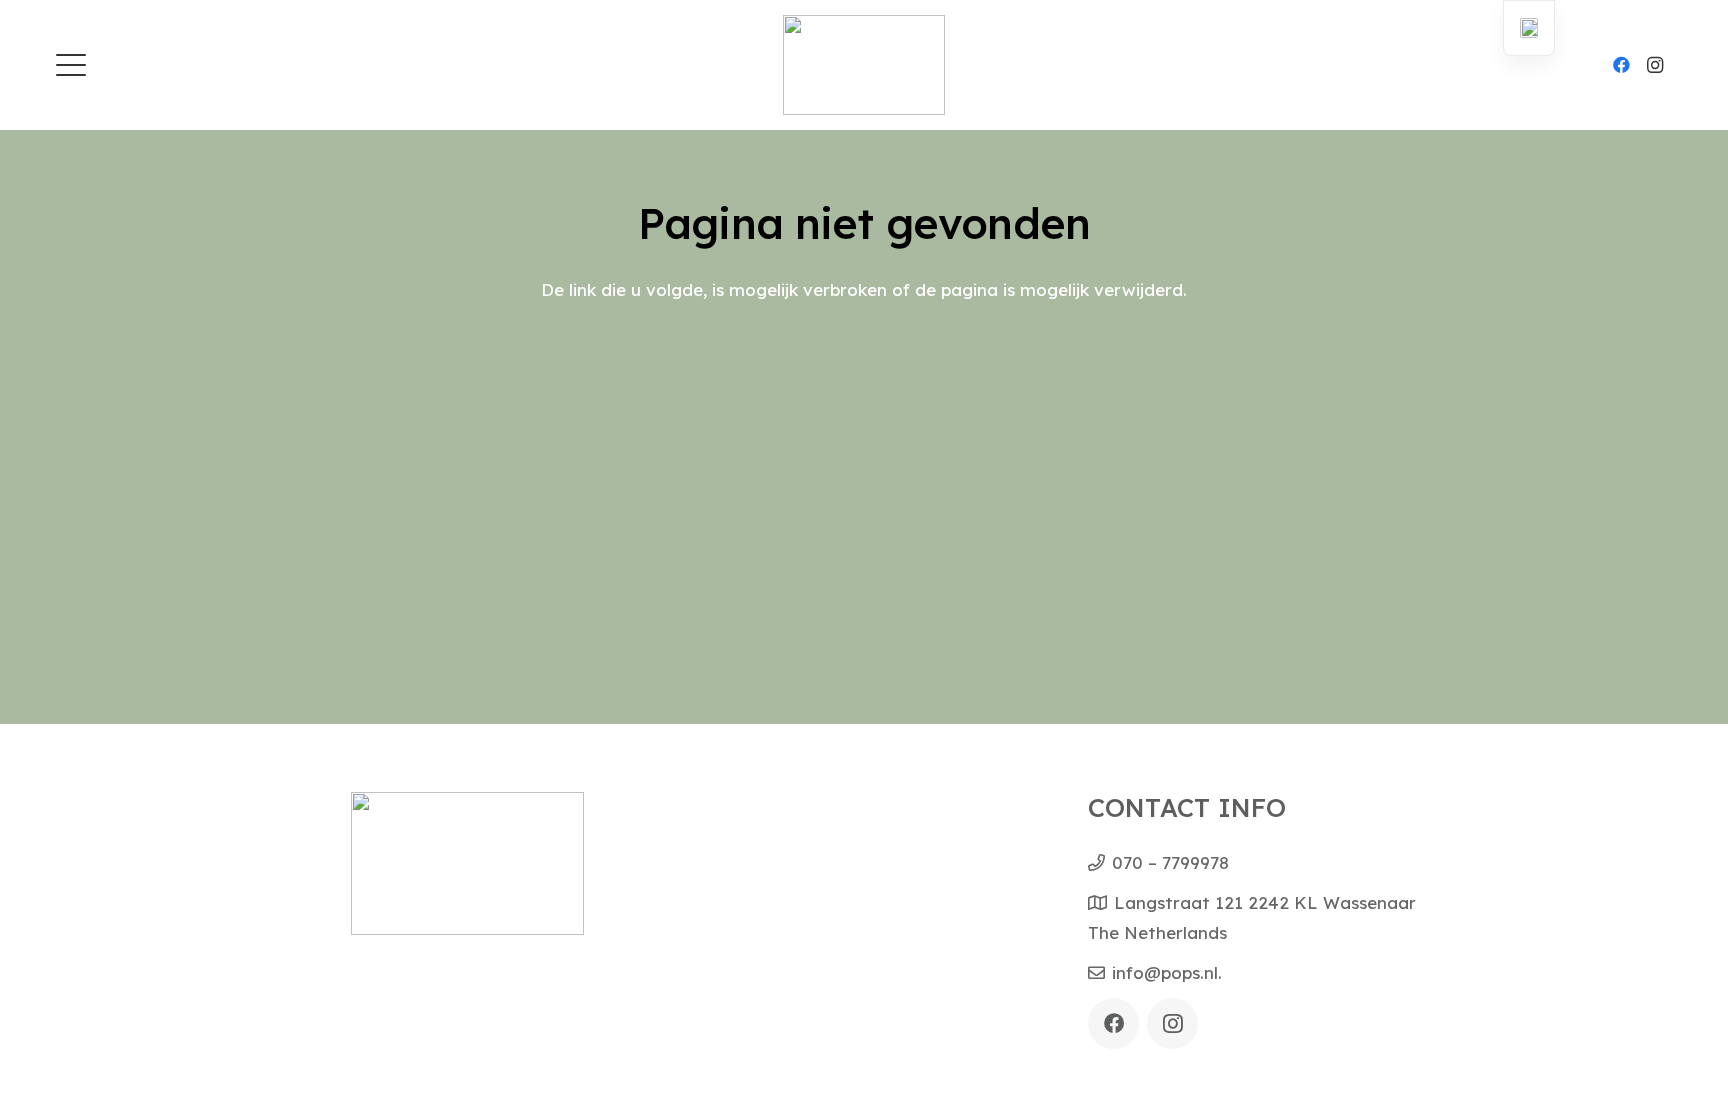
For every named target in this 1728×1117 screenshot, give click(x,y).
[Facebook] (1621, 65)
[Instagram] (1655, 65)
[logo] (864, 65)
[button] (70, 65)
